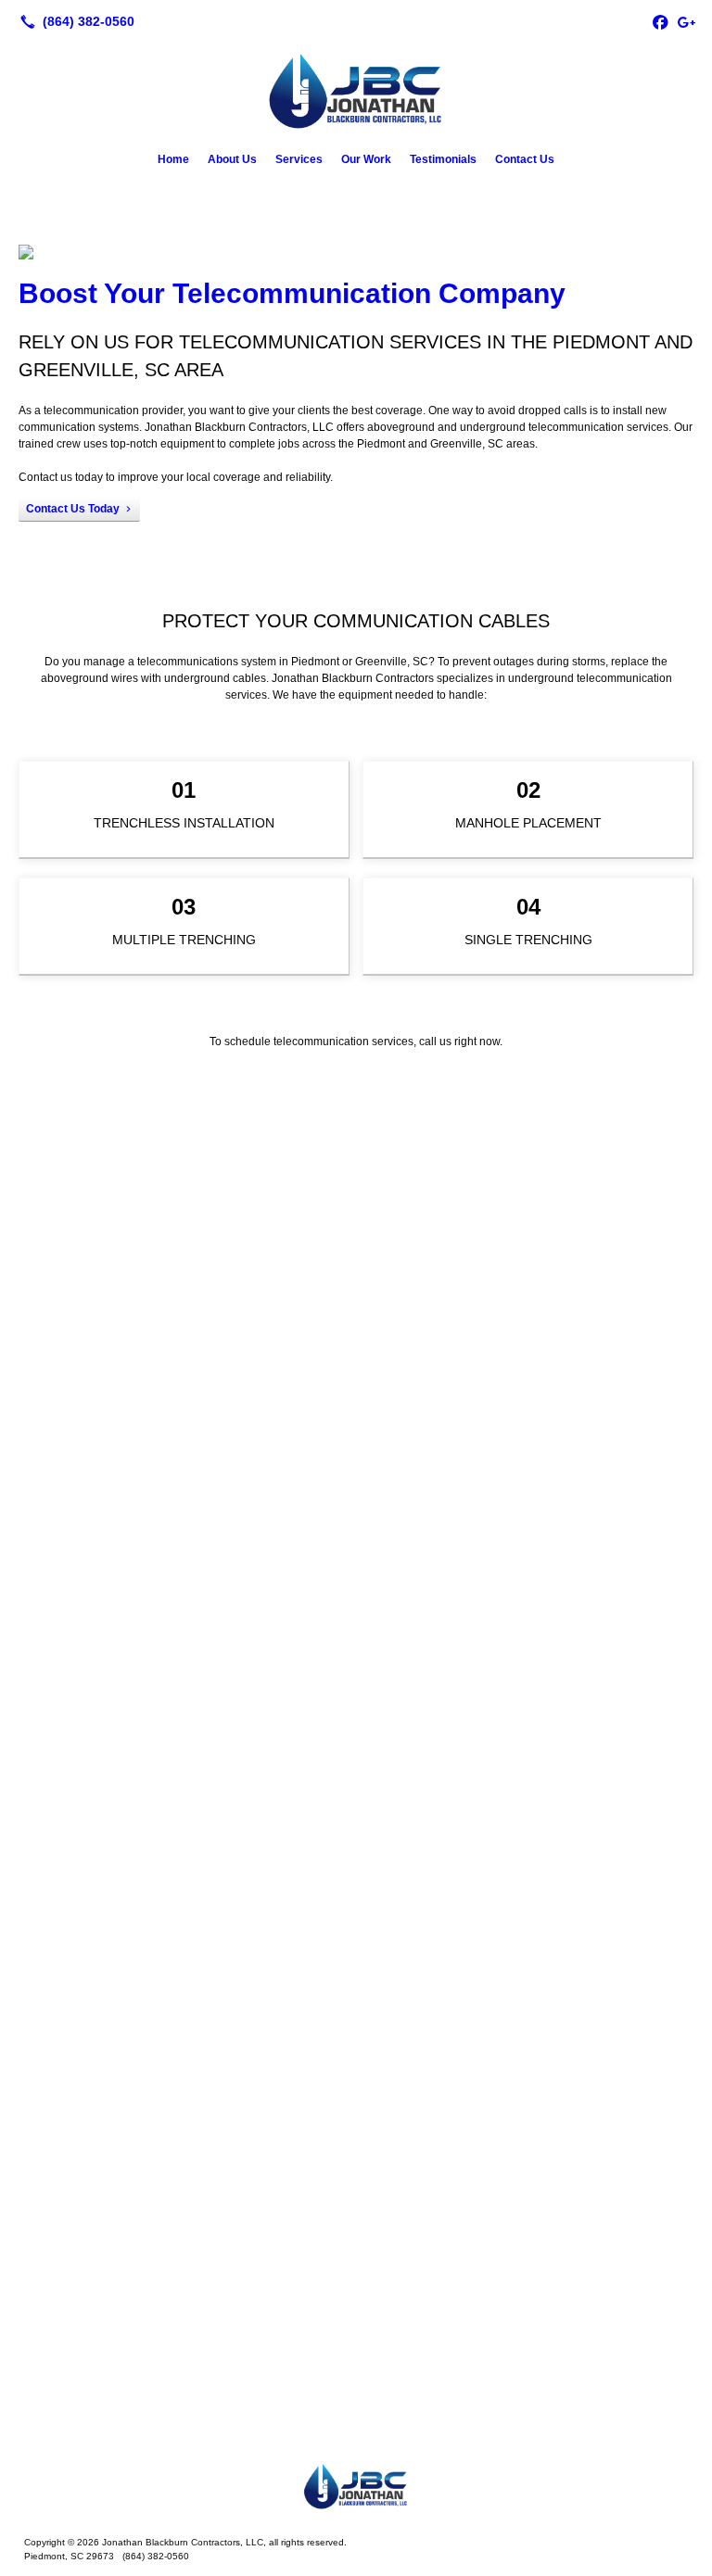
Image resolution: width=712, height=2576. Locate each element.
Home (173, 159)
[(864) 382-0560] (74, 21)
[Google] (686, 21)
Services (299, 159)
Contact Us (525, 159)
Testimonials (443, 159)
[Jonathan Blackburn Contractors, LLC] (356, 2485)
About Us (232, 159)
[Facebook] (660, 21)
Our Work (366, 159)
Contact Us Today (73, 509)
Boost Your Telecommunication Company (292, 293)
